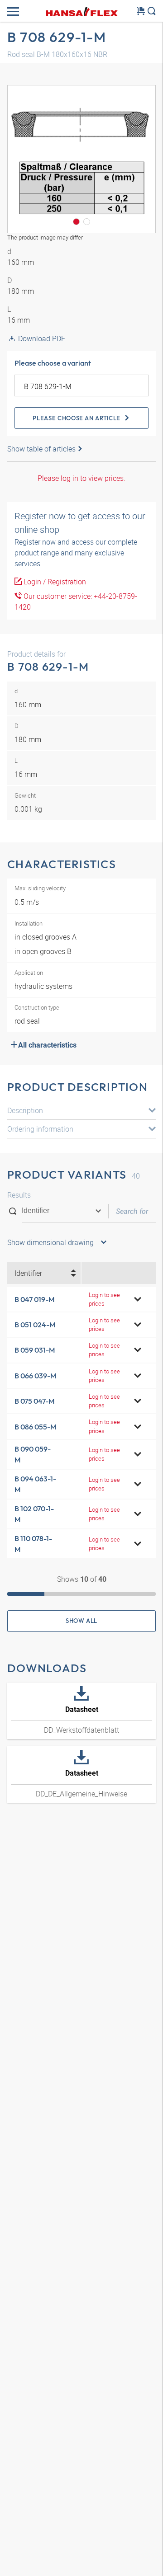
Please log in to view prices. (81, 478)
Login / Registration (54, 582)
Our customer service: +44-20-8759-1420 (76, 602)
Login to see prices (104, 1299)
